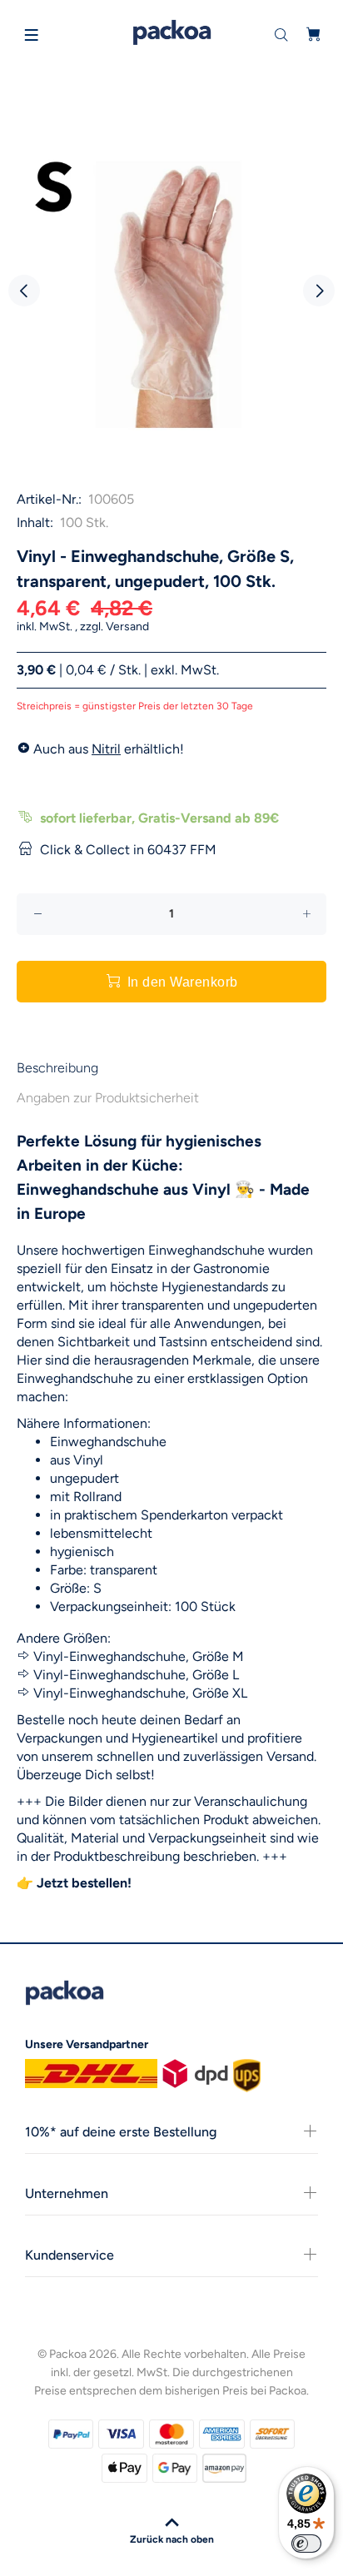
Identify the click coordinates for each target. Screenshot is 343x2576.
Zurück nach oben (172, 2539)
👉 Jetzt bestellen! (74, 1883)
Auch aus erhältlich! (107, 749)
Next (319, 291)
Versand (127, 627)
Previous (24, 291)
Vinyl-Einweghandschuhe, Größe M (139, 1656)
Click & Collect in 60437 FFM (128, 850)
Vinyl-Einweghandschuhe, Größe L (136, 1675)
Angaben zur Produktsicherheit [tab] (108, 1098)
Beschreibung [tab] (57, 1068)
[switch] (306, 2544)
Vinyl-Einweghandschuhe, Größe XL (140, 1693)
